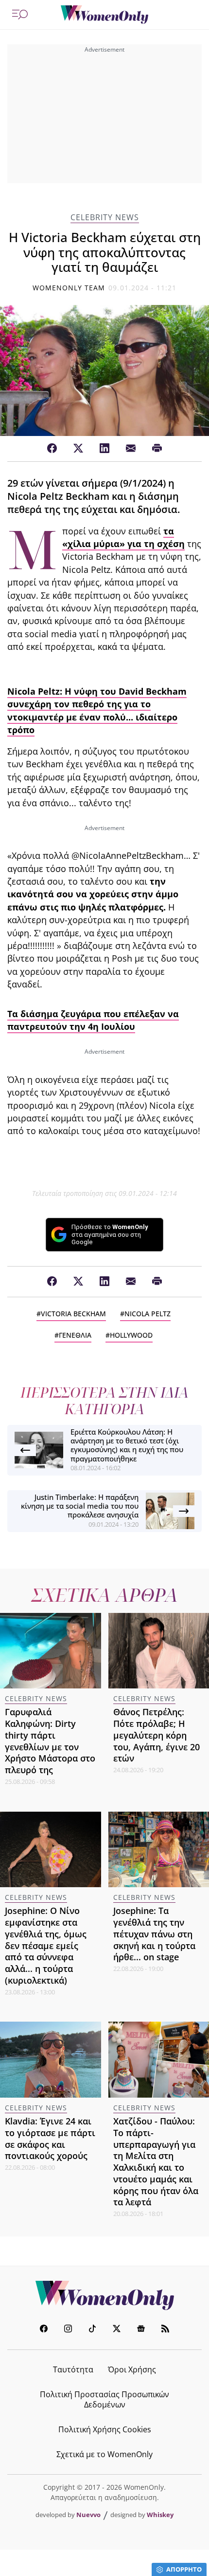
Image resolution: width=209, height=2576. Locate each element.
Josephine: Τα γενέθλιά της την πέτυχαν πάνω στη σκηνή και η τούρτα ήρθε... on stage (154, 1934)
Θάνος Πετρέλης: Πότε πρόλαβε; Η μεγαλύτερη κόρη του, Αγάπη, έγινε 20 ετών (157, 1735)
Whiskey (160, 2515)
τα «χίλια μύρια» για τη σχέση (123, 537)
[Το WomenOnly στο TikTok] (92, 2330)
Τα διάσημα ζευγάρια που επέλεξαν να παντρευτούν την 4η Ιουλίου (93, 1020)
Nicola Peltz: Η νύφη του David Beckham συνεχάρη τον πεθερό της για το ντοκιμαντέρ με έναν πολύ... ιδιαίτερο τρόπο (97, 710)
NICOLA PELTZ (148, 1314)
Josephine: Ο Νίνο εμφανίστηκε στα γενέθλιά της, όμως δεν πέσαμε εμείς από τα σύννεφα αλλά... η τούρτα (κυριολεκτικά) (46, 1945)
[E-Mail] (131, 449)
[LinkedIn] (104, 449)
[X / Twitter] (78, 449)
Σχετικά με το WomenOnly (104, 2454)
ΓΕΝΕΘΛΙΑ (75, 1335)
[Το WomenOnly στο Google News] (141, 2330)
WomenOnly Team (69, 288)
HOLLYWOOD (131, 1335)
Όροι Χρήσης (132, 2369)
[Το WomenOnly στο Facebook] (44, 2330)
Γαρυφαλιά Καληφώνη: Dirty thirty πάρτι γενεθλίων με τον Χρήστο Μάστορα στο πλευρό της (50, 1741)
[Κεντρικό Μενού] (20, 15)
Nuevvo (88, 2515)
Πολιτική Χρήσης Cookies (105, 2429)
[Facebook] (52, 449)
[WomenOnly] (104, 15)
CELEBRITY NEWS (105, 218)
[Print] (157, 449)
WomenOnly (104, 2295)
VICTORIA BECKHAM (73, 1314)
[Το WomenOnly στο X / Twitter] (117, 2330)
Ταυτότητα (73, 2369)
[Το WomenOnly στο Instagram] (68, 2330)
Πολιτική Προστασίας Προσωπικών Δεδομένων (104, 2399)
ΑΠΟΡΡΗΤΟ (184, 2569)
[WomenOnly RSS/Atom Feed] (165, 2330)
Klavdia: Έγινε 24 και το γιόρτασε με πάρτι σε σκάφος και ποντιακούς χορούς (50, 2138)
